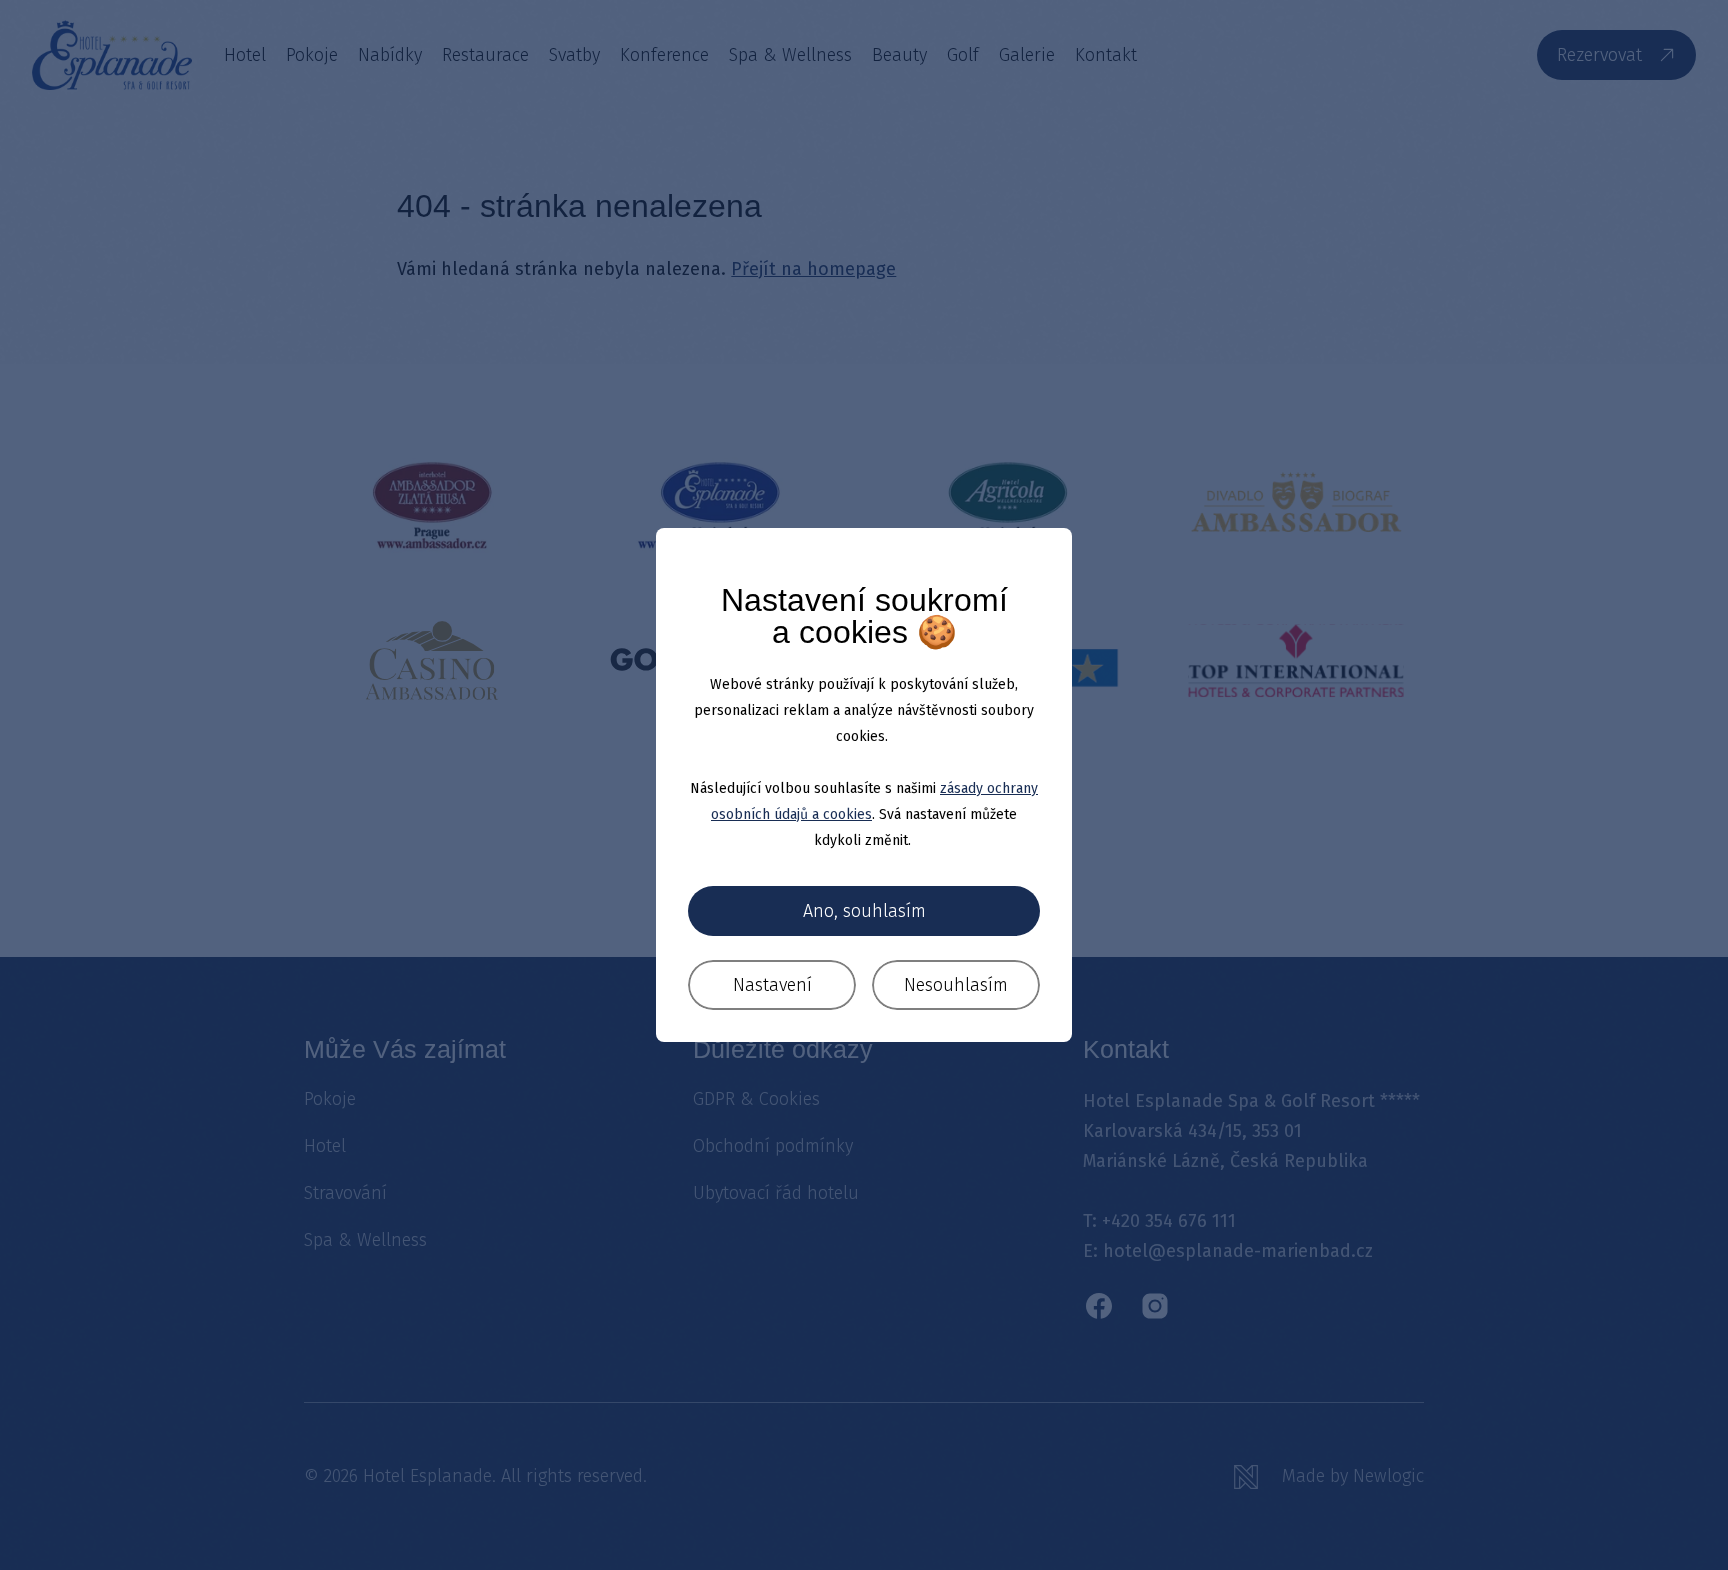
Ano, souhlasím (864, 911)
